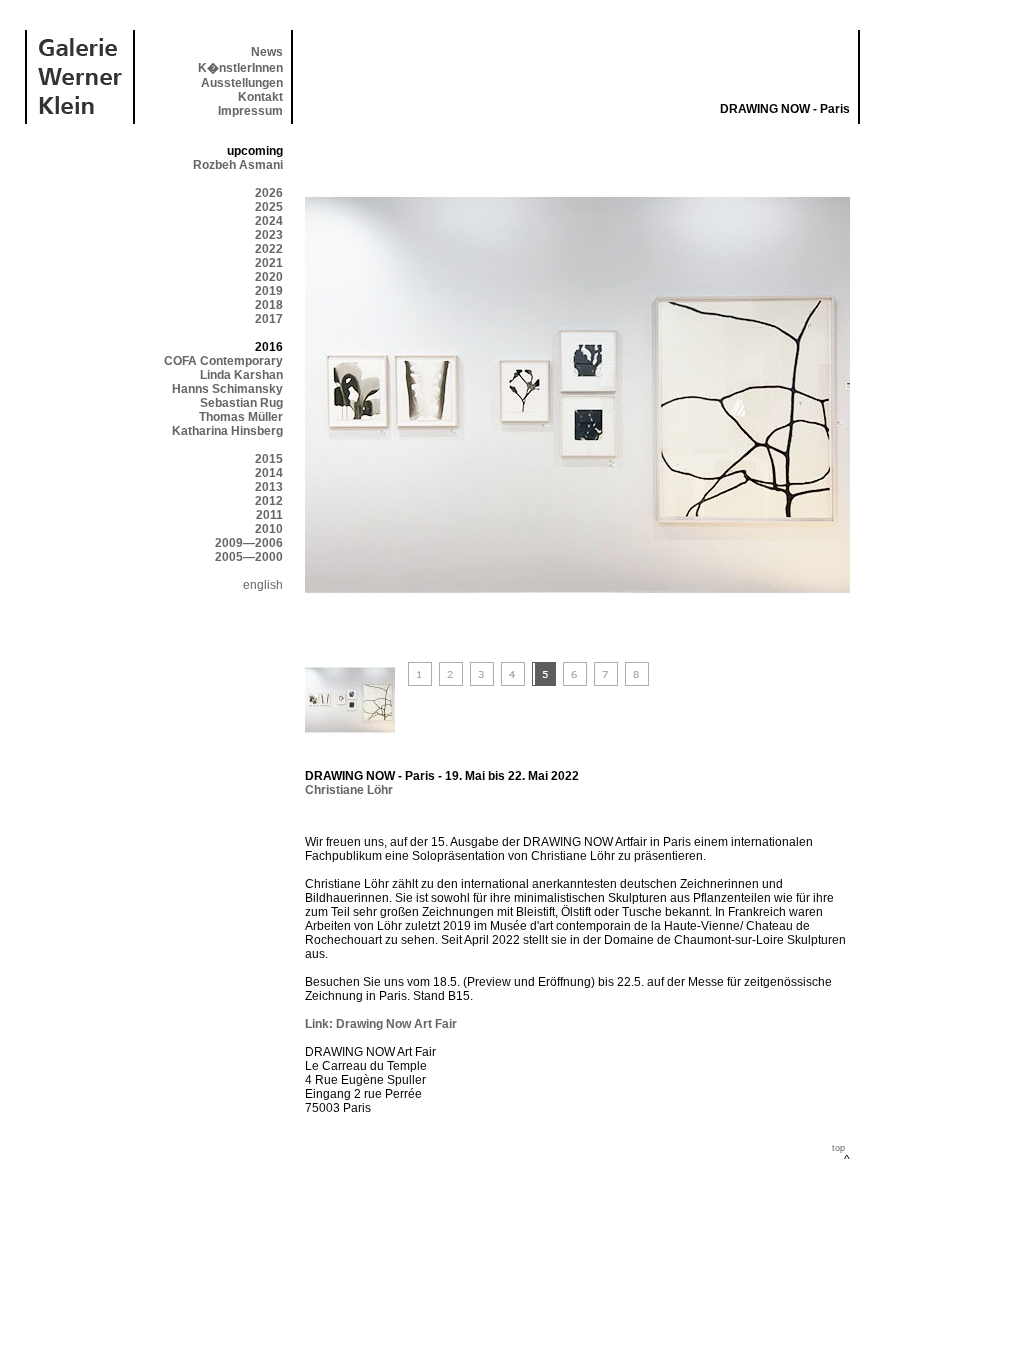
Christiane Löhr (349, 790)
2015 (269, 459)
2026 (269, 193)
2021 (269, 263)
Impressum (250, 111)
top (838, 1148)
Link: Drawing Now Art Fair (381, 1024)
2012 (269, 501)
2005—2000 (249, 557)
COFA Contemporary (223, 361)
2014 (269, 473)
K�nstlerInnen (240, 68)
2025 (269, 207)
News (267, 52)
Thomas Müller (241, 417)
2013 (269, 487)
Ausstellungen (242, 83)
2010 (269, 529)
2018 (269, 305)
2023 (269, 235)
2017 (269, 319)
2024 (269, 221)
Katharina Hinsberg (227, 431)
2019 (269, 291)
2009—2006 (249, 543)
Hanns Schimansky (227, 389)
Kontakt (260, 97)
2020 (269, 277)
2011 (269, 515)
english (263, 585)
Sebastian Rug (241, 403)
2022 (269, 249)
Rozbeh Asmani (238, 165)
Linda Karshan (241, 375)
